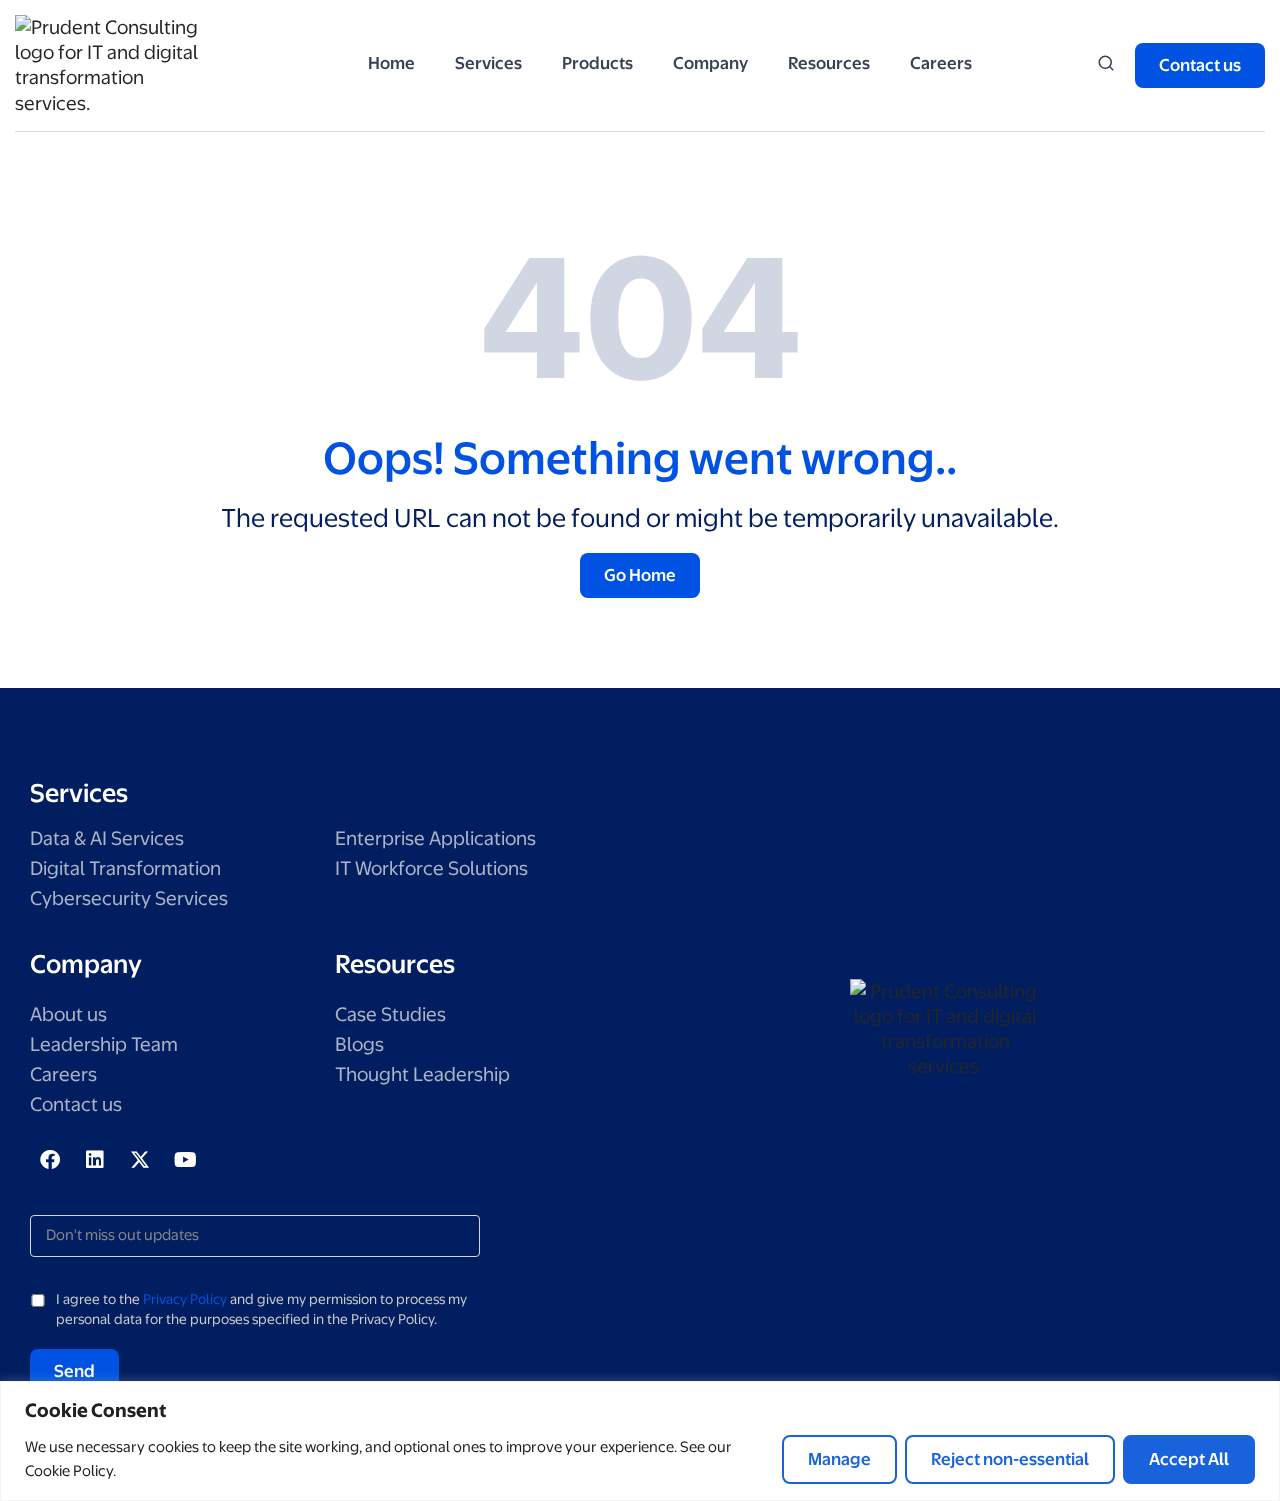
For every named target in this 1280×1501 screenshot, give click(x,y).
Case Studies (390, 1014)
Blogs (359, 1044)
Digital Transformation (125, 868)
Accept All (1189, 1459)
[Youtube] (185, 1160)
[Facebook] (50, 1160)
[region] (640, 1441)
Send (74, 1371)
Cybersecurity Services (129, 898)
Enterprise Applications (435, 838)
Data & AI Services (107, 838)
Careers (63, 1074)
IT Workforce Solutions (431, 868)
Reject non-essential (1010, 1459)
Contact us (76, 1104)
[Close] (1259, 1398)
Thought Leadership (422, 1074)
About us (68, 1014)
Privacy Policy (185, 1299)
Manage (839, 1459)
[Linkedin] (95, 1160)
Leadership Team (104, 1044)
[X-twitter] (140, 1160)
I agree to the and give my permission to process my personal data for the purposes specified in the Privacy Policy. (261, 1309)
